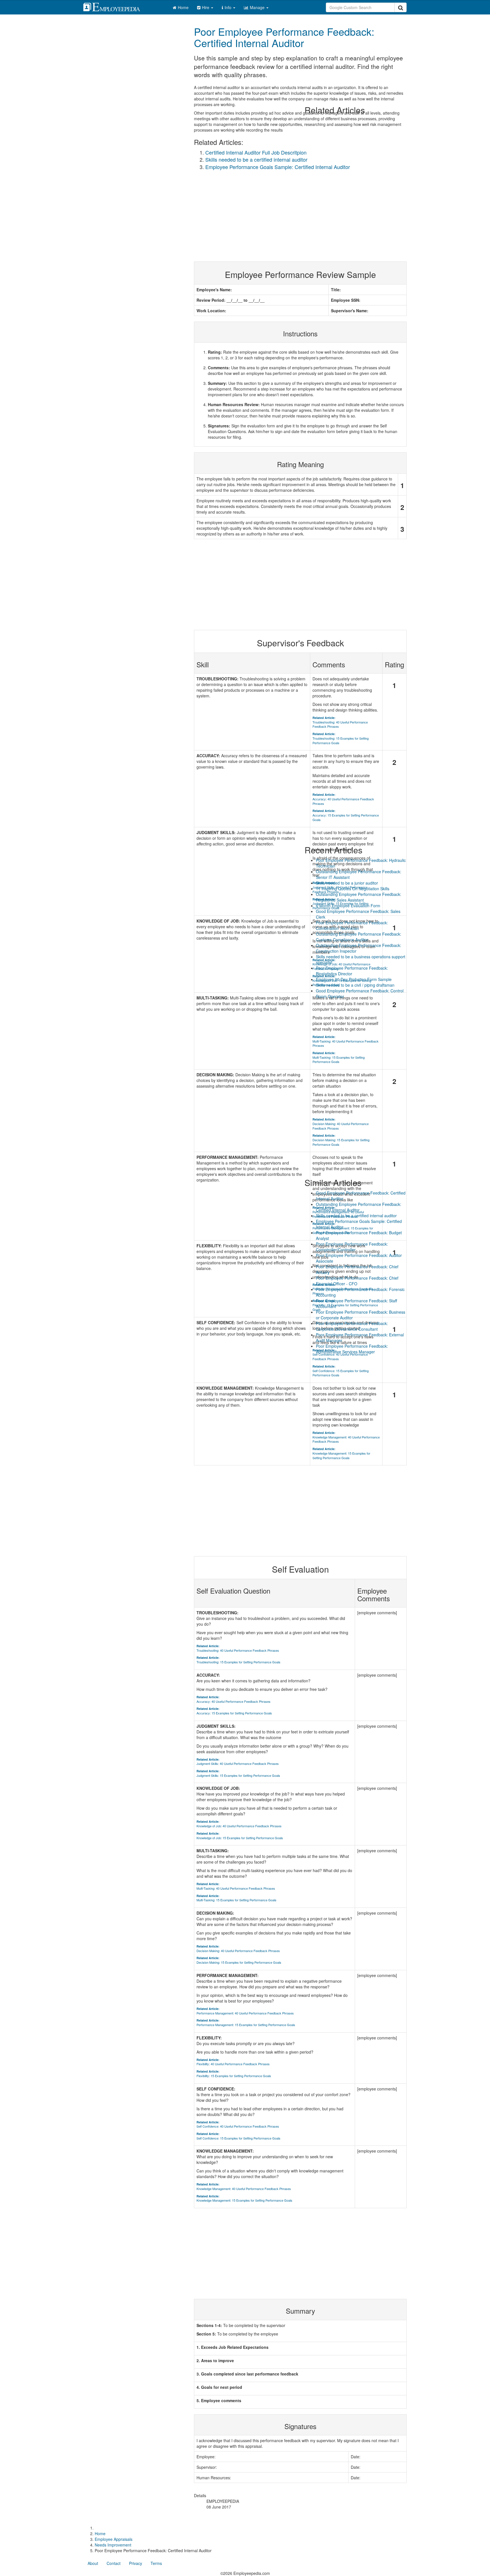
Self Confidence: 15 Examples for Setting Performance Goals (238, 2136)
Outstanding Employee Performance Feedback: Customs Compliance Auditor (359, 937)
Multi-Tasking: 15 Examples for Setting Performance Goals (236, 1898)
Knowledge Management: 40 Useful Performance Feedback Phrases (244, 2186)
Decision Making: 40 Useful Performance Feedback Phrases (238, 1949)
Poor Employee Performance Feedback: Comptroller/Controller (352, 1247)
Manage (258, 7)
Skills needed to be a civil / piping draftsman (355, 985)
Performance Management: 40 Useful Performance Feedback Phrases (245, 2011)
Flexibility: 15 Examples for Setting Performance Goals (234, 2074)
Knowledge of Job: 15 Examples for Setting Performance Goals (240, 1836)
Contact (114, 2563)
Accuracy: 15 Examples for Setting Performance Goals (234, 1711)
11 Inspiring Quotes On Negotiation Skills (353, 889)
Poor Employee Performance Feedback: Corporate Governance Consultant (352, 1326)
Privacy (136, 2563)
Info (229, 7)
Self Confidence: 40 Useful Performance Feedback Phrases (238, 2124)
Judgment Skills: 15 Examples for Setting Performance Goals (238, 1773)
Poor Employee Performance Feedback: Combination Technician (352, 925)
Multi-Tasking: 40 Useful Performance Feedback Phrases (236, 1886)
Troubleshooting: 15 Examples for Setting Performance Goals (238, 1660)
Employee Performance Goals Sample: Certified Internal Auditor (278, 167)
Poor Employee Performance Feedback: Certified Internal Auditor (284, 37)
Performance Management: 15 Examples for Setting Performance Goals (246, 2023)
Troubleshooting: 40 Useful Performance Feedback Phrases (238, 1648)
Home (183, 7)
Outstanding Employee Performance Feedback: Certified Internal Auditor (359, 1207)
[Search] (401, 7)
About (93, 2563)
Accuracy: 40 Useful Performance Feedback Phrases (234, 1699)
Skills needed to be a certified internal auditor (256, 159)
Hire (206, 7)
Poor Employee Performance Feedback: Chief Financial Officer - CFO (357, 1281)
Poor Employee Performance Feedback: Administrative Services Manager (352, 1349)
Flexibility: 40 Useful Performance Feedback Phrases (233, 2062)
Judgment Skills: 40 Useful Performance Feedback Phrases (238, 1762)
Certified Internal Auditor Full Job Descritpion (256, 152)
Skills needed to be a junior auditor (347, 883)
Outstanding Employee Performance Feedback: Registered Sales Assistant (359, 897)
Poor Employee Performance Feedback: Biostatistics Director (352, 971)
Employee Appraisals (114, 2539)
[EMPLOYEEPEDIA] (116, 6)
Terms (156, 2563)
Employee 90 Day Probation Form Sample (354, 979)
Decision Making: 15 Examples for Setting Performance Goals (239, 1960)
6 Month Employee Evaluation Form (348, 906)
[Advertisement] (300, 2254)
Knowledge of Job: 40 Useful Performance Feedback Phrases (239, 1824)
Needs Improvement (113, 2545)
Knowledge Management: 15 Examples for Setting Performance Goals (244, 2198)
